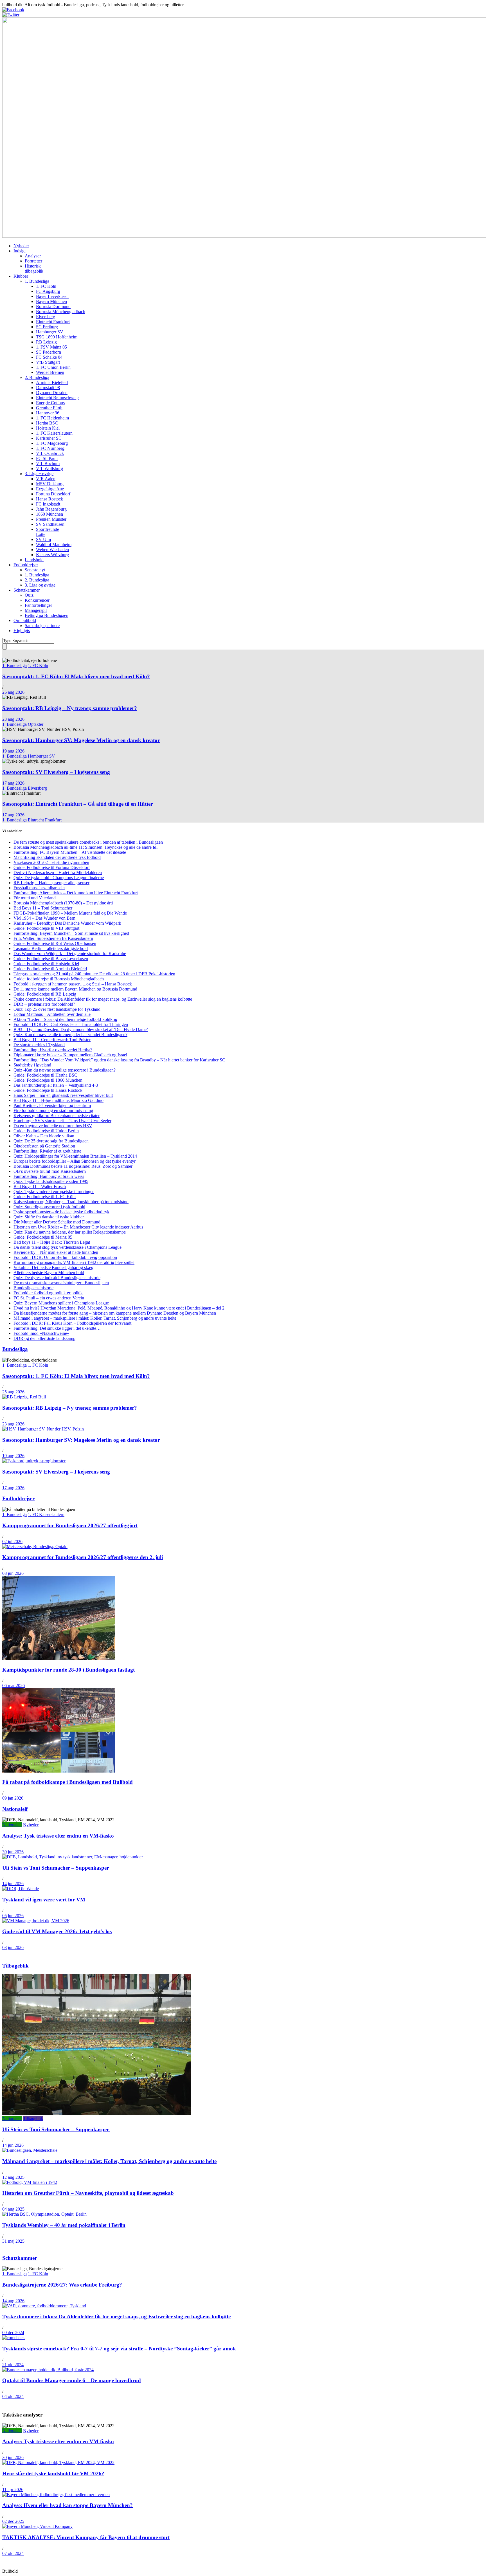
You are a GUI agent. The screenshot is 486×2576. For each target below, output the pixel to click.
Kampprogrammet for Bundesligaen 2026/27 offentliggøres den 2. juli (83, 1557)
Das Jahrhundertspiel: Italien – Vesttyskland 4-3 (56, 1085)
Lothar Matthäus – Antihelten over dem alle (52, 1014)
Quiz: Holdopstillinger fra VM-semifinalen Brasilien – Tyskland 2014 (75, 1156)
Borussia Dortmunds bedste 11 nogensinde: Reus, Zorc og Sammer (73, 1166)
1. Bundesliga (37, 281)
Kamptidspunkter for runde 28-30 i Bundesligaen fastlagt (68, 1670)
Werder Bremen (50, 372)
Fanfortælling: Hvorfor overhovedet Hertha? (53, 1050)
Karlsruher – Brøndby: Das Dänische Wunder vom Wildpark (67, 923)
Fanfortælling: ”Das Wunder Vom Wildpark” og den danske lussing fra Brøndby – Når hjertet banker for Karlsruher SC (119, 1060)
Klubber (21, 276)
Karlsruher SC (49, 438)
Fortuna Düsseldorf (53, 494)
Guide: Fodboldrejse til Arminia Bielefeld (50, 969)
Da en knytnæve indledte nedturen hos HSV (53, 1126)
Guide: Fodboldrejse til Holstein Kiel (46, 964)
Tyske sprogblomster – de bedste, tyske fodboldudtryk (61, 1212)
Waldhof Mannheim (54, 544)
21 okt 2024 (13, 2365)
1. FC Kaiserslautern (54, 433)
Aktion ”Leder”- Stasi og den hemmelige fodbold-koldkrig (65, 1019)
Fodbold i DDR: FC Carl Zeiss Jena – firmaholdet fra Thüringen (71, 1024)
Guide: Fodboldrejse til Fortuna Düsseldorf (52, 867)
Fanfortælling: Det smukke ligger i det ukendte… (57, 1328)
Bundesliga (15, 1349)
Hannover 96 (48, 413)
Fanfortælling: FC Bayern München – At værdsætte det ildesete (70, 852)
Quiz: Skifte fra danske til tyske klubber (49, 1217)
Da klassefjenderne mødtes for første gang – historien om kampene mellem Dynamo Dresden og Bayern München (115, 1313)
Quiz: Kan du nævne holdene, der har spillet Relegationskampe (70, 1232)
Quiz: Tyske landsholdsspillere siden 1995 (51, 1181)
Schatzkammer (27, 590)
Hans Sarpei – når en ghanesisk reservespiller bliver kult (63, 1095)
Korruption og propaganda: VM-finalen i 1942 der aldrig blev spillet (74, 1262)
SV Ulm (43, 539)
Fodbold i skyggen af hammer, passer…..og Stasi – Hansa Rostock (73, 984)
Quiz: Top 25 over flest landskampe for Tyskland (57, 1009)
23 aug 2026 (13, 719)
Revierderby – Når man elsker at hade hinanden (56, 1252)
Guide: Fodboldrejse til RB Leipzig (45, 994)
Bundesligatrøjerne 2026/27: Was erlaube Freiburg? (62, 2285)
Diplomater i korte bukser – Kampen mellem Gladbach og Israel (70, 1055)
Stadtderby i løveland (32, 1065)
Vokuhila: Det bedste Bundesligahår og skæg (53, 1267)
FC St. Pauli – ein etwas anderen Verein (49, 1298)
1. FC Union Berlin (53, 367)
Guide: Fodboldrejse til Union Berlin (46, 1131)
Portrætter (33, 261)
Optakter (36, 724)
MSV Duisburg (50, 484)
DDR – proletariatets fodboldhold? (44, 1004)
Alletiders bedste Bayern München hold (49, 1273)
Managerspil (36, 610)
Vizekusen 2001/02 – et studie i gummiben (51, 862)
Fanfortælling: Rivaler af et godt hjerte (47, 1151)
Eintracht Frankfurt (53, 322)
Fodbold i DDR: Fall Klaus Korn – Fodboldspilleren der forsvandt (72, 1323)
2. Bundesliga (37, 377)
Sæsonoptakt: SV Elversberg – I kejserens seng (56, 772)
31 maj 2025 (13, 2241)
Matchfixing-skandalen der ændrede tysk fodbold (57, 857)
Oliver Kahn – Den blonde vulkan (44, 1136)
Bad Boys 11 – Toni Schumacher (43, 908)
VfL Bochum (48, 463)
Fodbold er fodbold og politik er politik (48, 1293)
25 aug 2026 (13, 692)
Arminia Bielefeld (52, 382)
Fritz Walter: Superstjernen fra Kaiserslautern (53, 938)
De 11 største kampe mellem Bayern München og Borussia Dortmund (75, 989)
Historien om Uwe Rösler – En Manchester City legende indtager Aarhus (78, 1227)
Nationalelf (15, 1809)
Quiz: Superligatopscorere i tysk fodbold (49, 1207)
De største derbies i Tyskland (39, 1045)
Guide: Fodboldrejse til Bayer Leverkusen (51, 959)
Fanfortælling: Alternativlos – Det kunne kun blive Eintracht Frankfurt (76, 893)
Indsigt (20, 251)
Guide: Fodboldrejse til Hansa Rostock (48, 1090)
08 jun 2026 (13, 1573)
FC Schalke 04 (49, 357)
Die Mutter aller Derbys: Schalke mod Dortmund (57, 1222)
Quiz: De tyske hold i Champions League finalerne (59, 878)
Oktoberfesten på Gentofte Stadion (44, 1146)
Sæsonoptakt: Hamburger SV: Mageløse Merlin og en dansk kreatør (81, 740)
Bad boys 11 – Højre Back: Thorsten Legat (52, 1242)
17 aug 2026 (13, 783)
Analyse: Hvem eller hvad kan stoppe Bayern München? (67, 2505)
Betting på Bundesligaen (47, 615)
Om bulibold (25, 620)
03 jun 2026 (13, 1947)
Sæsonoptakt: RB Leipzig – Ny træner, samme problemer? (70, 708)
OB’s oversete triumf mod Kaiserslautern (50, 1171)
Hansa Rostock (49, 499)
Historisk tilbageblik (34, 269)
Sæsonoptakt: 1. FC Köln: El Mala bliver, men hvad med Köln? (76, 676)
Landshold (34, 560)
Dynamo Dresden (52, 393)
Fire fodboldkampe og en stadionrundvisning (53, 1110)
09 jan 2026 (13, 1798)
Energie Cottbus (50, 403)
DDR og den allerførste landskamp (44, 1338)
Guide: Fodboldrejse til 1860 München (48, 1080)
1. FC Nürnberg (50, 448)
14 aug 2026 (13, 2301)
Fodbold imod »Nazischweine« (41, 1333)
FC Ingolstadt (48, 504)
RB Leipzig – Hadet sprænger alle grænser (51, 883)
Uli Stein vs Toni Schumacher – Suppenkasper (56, 1868)
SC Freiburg (47, 327)
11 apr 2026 (13, 2489)
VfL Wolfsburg (49, 469)
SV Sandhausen (50, 524)
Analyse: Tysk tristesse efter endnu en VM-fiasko (58, 1836)
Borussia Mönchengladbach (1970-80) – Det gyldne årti (63, 903)
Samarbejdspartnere (42, 626)
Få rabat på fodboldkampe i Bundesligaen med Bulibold (67, 1782)
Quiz (29, 595)
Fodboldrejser (26, 565)
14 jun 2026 (13, 1884)
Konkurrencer (37, 600)
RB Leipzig (46, 342)
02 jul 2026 (12, 1541)
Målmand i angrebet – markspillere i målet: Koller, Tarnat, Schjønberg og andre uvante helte (95, 1318)
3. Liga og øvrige (40, 585)
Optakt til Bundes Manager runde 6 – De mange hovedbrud (72, 2380)
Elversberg (46, 317)
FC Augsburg (48, 291)
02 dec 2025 (13, 2521)
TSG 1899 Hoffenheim (57, 337)
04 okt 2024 (13, 2396)
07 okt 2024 (13, 2553)
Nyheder (21, 246)
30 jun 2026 (13, 1852)
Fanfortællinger (38, 605)
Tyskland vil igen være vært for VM (44, 1900)
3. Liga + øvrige (39, 474)
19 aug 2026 (13, 751)
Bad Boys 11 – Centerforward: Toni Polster (52, 1040)
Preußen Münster (51, 519)
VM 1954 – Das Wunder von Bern (44, 918)
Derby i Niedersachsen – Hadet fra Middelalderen (58, 872)
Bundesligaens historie (33, 1288)
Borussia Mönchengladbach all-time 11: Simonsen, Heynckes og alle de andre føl (85, 847)
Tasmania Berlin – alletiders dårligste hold (51, 948)
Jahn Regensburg (51, 509)
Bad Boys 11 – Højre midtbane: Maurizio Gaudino (58, 1100)
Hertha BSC (47, 423)
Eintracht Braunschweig (57, 398)
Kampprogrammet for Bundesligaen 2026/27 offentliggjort (70, 1525)
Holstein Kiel (48, 428)
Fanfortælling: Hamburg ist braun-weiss (49, 1176)
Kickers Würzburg (52, 555)
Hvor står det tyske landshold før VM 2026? (53, 2473)
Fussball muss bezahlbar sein (39, 888)
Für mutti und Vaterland (35, 898)
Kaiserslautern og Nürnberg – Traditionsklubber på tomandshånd (71, 1202)
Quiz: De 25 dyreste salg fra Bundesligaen (51, 1141)
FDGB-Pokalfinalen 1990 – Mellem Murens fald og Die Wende (70, 913)
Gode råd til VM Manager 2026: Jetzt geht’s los (57, 1931)
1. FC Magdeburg (52, 443)
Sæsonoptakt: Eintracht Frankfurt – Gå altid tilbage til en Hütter (77, 804)
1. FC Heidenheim (52, 418)
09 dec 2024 (13, 2333)
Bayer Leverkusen (52, 296)
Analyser (33, 256)
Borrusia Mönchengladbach (61, 312)
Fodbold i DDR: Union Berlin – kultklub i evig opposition (65, 1257)
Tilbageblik (15, 1966)
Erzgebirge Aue (50, 489)
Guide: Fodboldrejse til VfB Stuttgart (46, 928)
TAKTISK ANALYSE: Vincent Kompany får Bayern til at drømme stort (86, 2537)
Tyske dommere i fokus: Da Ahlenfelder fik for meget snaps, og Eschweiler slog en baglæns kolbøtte (103, 999)
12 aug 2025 (13, 2177)
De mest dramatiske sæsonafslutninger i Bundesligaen (61, 1283)
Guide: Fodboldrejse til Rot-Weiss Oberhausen (55, 943)
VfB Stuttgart (48, 362)
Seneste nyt (35, 570)
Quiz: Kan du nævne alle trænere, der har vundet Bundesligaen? (70, 1035)
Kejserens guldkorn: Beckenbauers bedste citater (57, 1116)
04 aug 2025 (13, 2209)
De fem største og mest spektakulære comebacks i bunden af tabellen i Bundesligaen (88, 842)
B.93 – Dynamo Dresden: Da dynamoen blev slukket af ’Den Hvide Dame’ (81, 1029)
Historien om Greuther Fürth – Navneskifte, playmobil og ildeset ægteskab (88, 2193)
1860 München (49, 514)
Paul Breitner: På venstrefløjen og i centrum (52, 1105)
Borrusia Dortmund (53, 306)
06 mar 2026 (13, 1685)
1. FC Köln (46, 286)
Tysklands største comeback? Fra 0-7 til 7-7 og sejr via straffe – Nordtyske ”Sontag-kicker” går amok (119, 2349)
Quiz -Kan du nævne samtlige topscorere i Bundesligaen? (65, 1070)
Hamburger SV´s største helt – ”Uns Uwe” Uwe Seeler (62, 1121)
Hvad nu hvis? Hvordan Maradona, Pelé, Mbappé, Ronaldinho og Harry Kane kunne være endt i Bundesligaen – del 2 (119, 1308)
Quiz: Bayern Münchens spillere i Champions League (61, 1303)
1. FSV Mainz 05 (51, 347)
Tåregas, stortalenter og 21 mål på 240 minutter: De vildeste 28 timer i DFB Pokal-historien (94, 974)
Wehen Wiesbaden (52, 550)
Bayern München (51, 301)
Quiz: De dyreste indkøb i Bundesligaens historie (57, 1278)
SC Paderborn (49, 352)
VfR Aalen (46, 479)
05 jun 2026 (13, 1916)
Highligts (22, 631)
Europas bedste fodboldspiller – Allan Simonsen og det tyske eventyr (75, 1161)
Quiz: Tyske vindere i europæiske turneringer (54, 1192)
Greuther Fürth (49, 408)
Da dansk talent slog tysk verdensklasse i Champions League (67, 1247)
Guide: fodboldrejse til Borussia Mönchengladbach (59, 979)
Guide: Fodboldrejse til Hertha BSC (45, 1075)
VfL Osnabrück (50, 453)
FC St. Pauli (47, 458)
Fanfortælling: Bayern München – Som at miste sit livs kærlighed (71, 933)
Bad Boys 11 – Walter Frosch (40, 1186)
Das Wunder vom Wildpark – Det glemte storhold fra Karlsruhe (70, 954)
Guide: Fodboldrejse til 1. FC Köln (45, 1197)
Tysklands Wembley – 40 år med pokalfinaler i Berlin (64, 2225)
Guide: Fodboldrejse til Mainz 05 (43, 1237)
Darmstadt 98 (48, 388)
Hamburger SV (50, 332)
